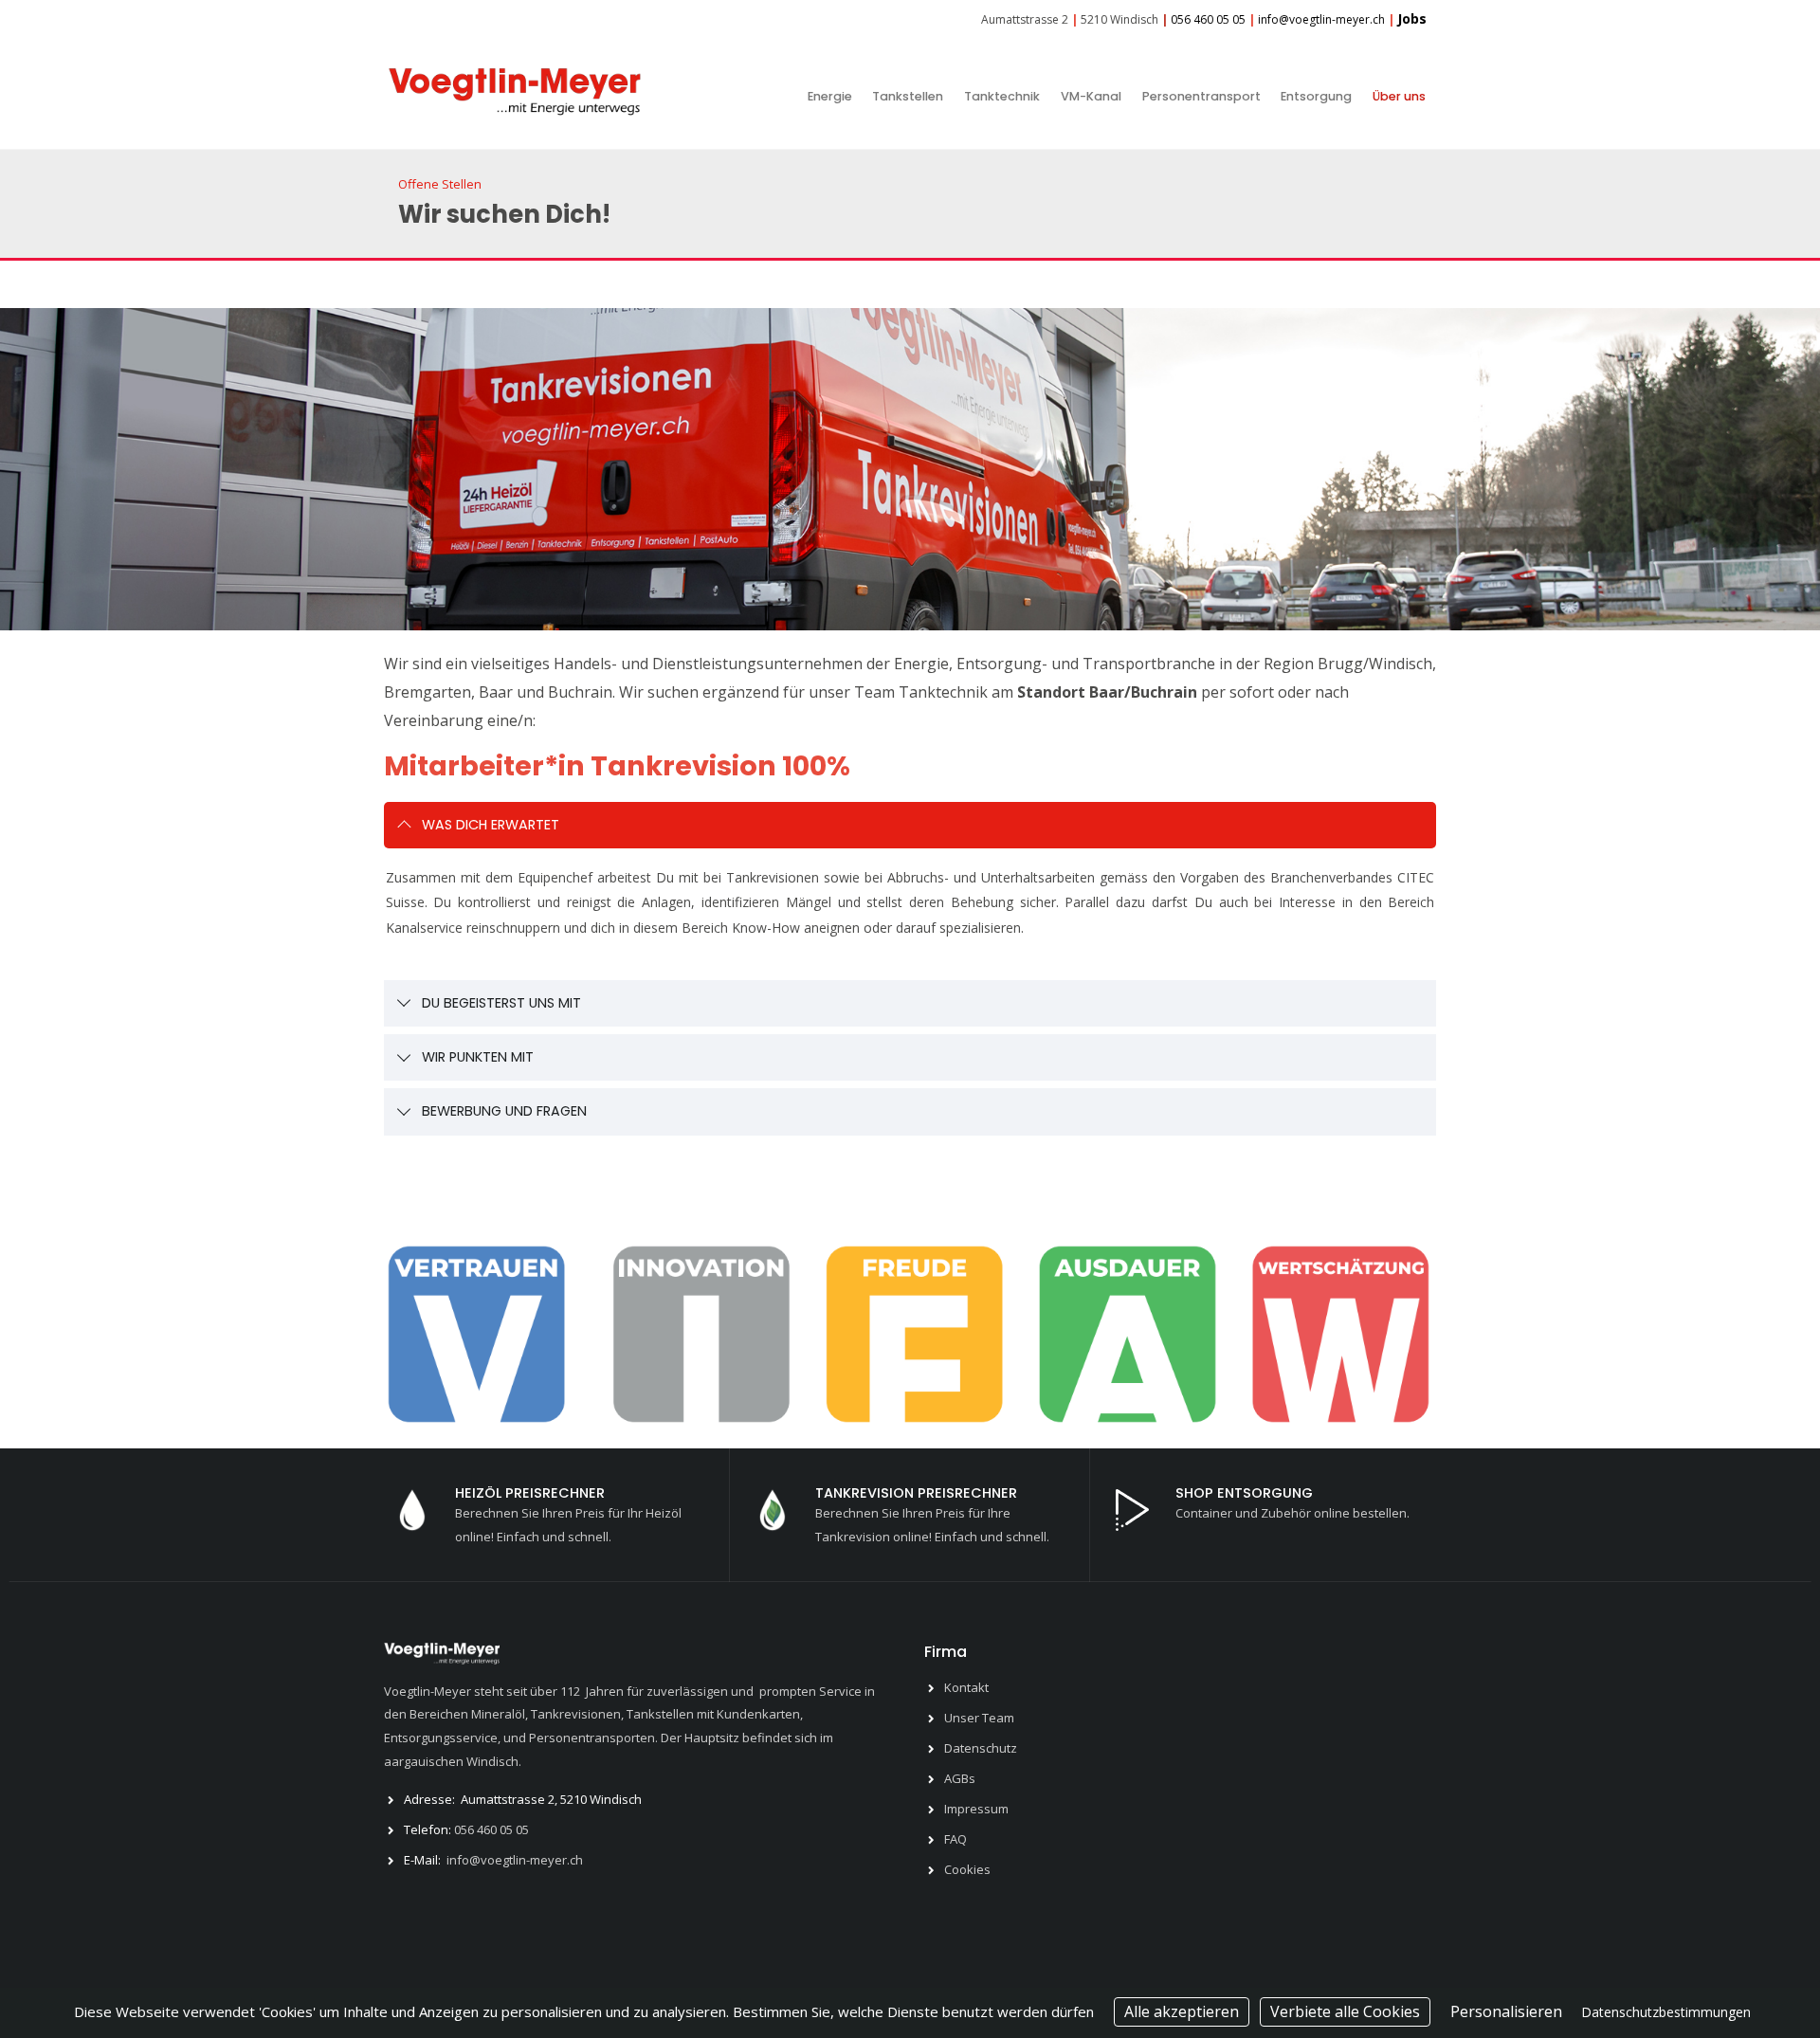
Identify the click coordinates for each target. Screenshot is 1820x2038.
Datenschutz (981, 1748)
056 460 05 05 (491, 1829)
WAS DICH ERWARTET (491, 825)
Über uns (1399, 96)
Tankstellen (908, 96)
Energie (830, 96)
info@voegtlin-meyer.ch (515, 1860)
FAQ (955, 1839)
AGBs (960, 1778)
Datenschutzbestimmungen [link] (1666, 2012)
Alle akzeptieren (1182, 2011)
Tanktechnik (1002, 96)
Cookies (967, 1869)
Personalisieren (1506, 2011)
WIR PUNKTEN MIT (478, 1057)
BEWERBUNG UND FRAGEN (504, 1111)
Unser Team (979, 1718)
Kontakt (966, 1687)
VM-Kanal (1091, 96)
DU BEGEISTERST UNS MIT (501, 1003)
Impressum (976, 1809)
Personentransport (1201, 96)
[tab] (910, 825)
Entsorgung (1316, 96)
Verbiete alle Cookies (1345, 2011)
